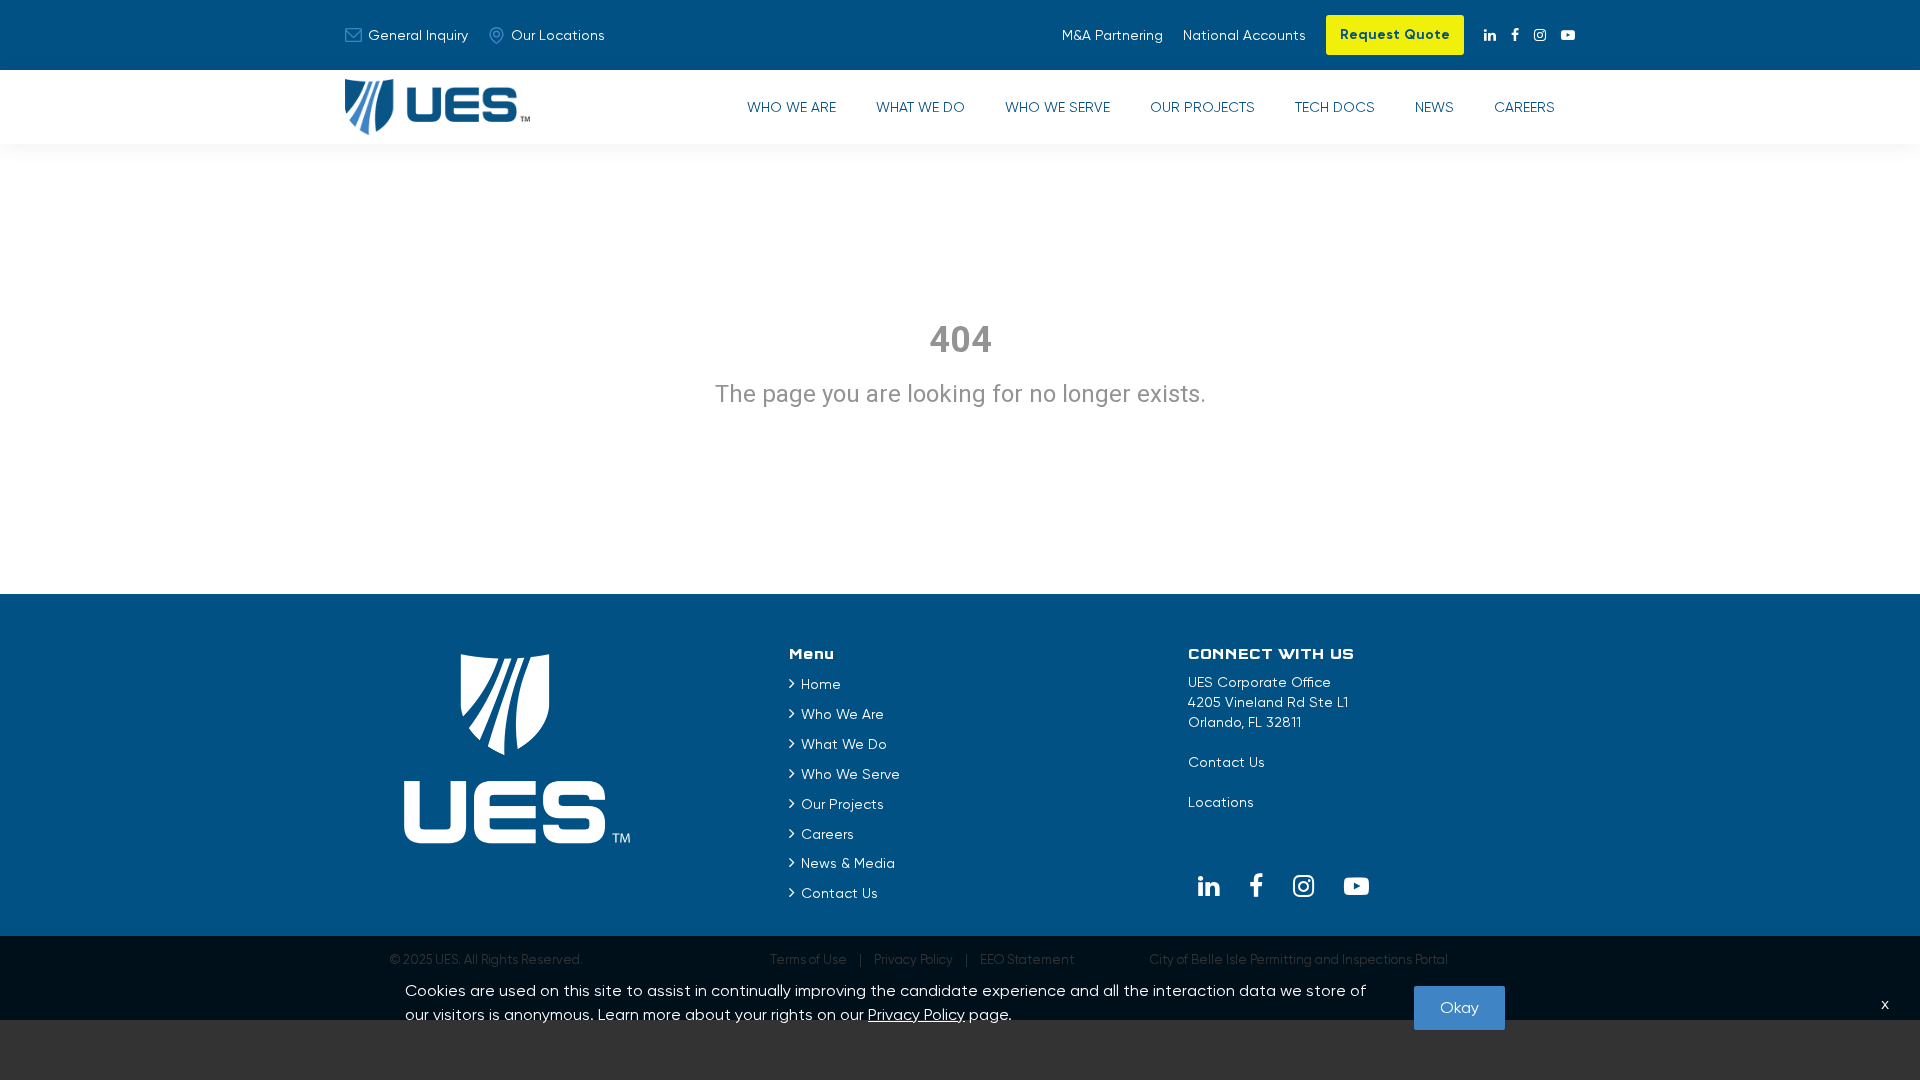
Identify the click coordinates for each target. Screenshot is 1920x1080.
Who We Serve (1057, 107)
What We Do (920, 107)
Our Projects (1202, 107)
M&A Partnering (1112, 35)
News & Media (848, 863)
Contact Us (839, 893)
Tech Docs (1335, 107)
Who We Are (791, 107)
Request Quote (1395, 34)
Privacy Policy (916, 1014)
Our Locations (558, 35)
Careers (1524, 107)
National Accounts (1244, 35)
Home (821, 684)
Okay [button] (1459, 1007)
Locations (1221, 802)
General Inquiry (418, 35)
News (1434, 107)
